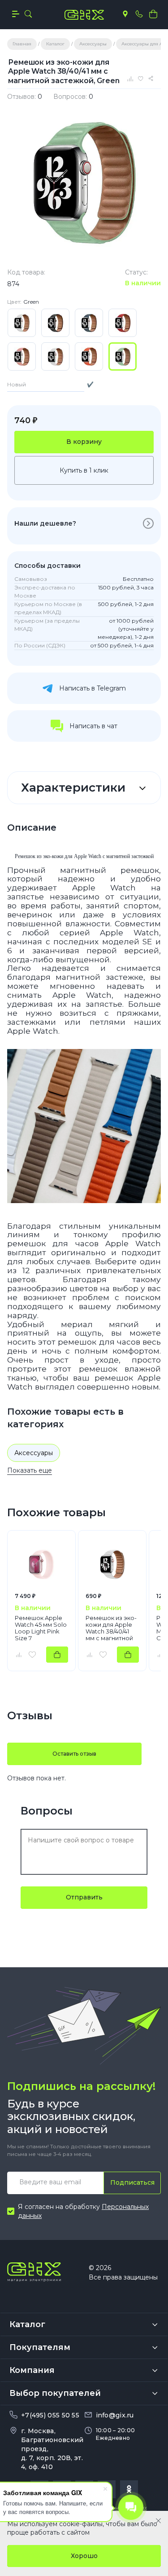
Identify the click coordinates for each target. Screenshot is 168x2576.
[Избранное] (142, 79)
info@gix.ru (115, 2415)
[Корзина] (153, 14)
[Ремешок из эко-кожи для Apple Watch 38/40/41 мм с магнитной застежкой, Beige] (112, 1564)
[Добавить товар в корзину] (57, 1655)
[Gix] (84, 15)
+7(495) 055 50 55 (50, 2415)
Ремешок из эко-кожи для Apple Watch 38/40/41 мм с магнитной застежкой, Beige (111, 1628)
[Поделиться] (152, 79)
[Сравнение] (131, 79)
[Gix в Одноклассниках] (129, 2489)
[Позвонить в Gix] (139, 14)
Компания (32, 2370)
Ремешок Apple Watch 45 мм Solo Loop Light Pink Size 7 (41, 1628)
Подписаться (132, 2182)
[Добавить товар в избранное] (32, 1655)
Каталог (27, 2324)
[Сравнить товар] (18, 1655)
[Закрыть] (158, 2521)
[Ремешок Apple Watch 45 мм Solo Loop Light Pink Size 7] (41, 1564)
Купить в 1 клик (84, 470)
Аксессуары (34, 1453)
